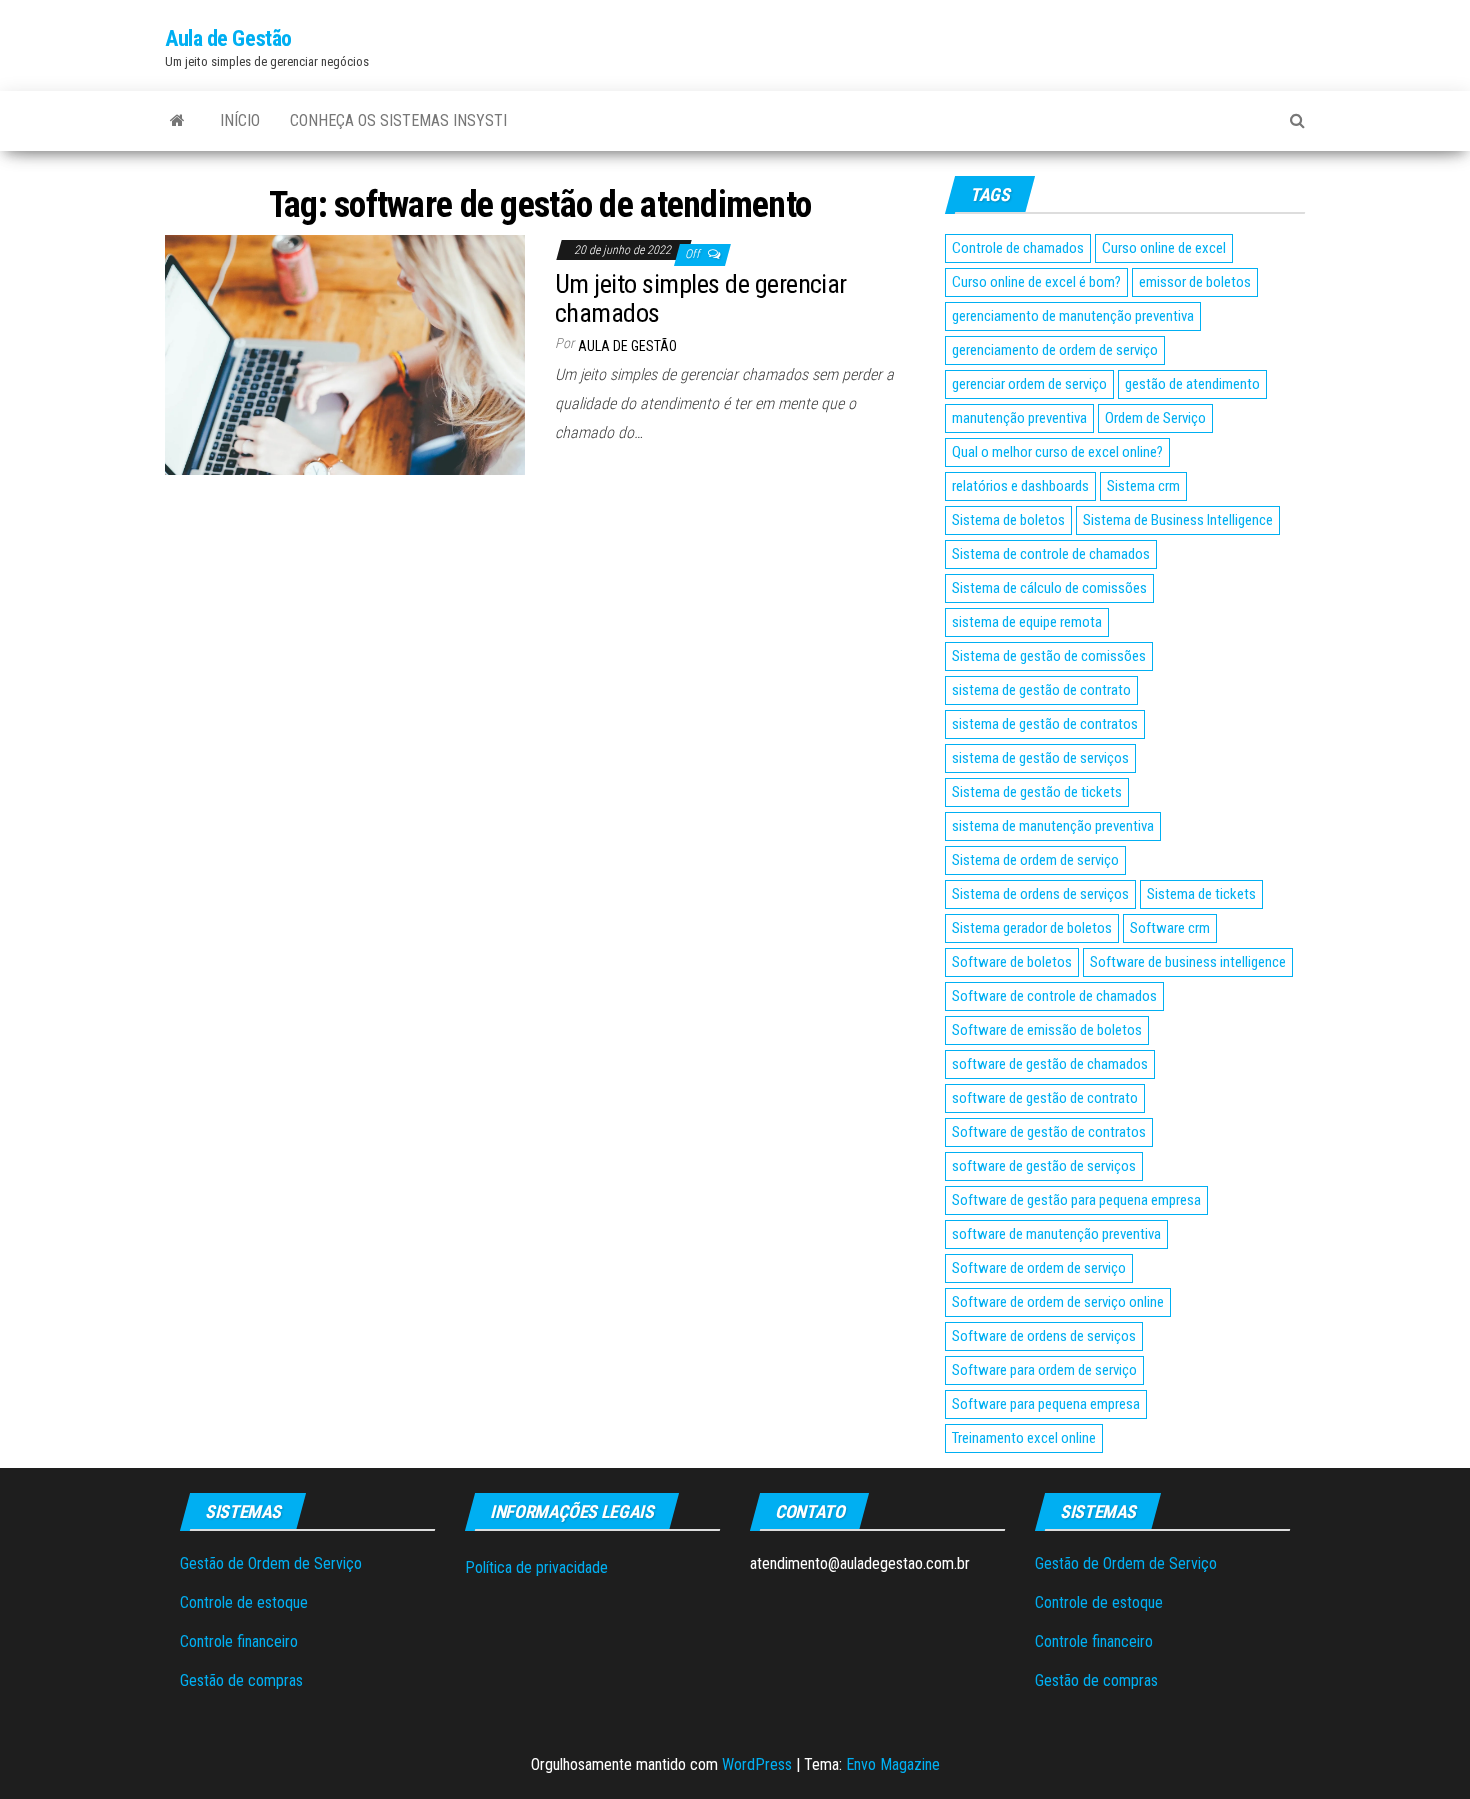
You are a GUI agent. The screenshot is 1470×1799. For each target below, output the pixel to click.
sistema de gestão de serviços (1040, 758)
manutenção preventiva (1019, 418)
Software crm (1170, 928)
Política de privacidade (536, 1567)
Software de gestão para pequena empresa (1076, 1200)
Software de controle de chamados (1054, 996)
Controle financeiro (239, 1641)
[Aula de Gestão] (177, 121)
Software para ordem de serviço (1044, 1370)
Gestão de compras (241, 1680)
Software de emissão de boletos (1047, 1030)
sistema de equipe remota (1027, 622)
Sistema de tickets (1201, 894)
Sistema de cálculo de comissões (1049, 588)
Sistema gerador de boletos (1032, 928)
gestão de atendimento (1192, 384)
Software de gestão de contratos (1049, 1132)
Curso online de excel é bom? (1036, 282)
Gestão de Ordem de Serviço (271, 1563)
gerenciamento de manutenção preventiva (1073, 316)
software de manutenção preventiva (1056, 1234)
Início (240, 120)
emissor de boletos (1195, 282)
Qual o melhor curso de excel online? (1057, 452)
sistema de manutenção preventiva (1053, 826)
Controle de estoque (244, 1602)
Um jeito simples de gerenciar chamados (701, 298)
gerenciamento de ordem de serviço (1055, 350)
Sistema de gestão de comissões (1049, 656)
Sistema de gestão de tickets (1037, 792)
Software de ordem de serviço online (1058, 1302)
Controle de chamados (1018, 248)
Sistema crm (1143, 486)
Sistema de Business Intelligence (1178, 520)
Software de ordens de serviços (1044, 1336)
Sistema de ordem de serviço (1035, 860)
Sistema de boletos (1008, 520)
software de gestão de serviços (1044, 1166)
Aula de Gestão (228, 38)
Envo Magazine (893, 1764)
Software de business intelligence (1188, 962)
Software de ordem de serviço (1039, 1268)
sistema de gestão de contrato (1041, 690)
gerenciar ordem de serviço (1029, 384)
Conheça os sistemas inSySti (398, 120)
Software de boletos (1012, 962)
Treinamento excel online (1024, 1438)
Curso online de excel (1164, 248)
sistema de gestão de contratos (1045, 724)
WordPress (757, 1764)
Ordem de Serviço (1155, 418)
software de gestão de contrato (1045, 1098)
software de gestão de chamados (1050, 1064)
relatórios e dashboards (1020, 486)
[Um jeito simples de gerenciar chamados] (345, 354)
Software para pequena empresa (1046, 1404)
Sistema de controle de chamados (1051, 554)
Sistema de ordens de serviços (1040, 894)
